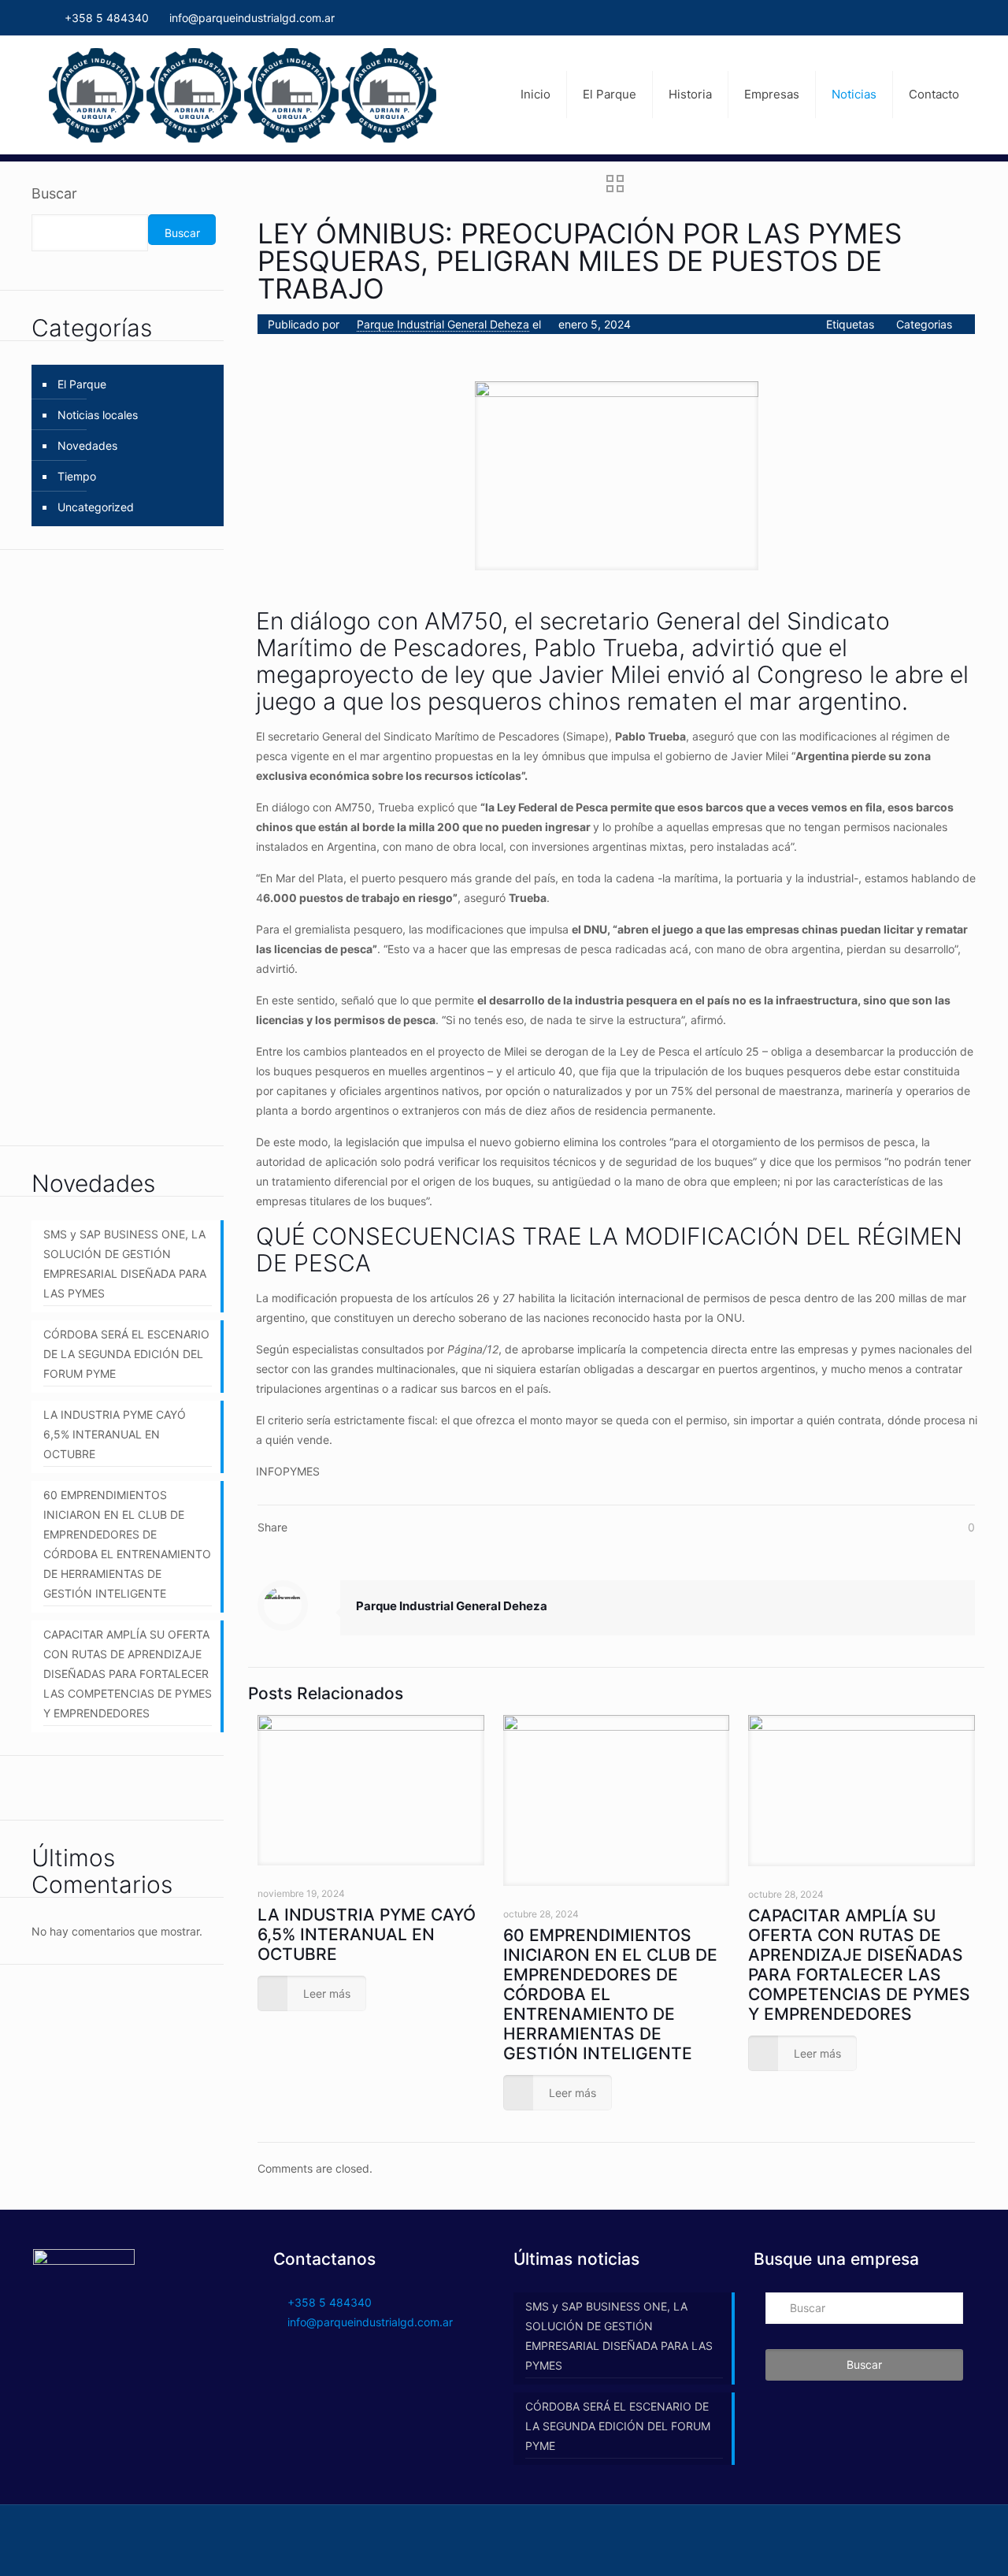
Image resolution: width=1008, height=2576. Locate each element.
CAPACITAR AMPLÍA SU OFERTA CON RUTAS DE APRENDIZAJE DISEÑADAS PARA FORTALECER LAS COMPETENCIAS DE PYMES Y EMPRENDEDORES (859, 1965)
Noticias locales (98, 415)
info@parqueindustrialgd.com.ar (252, 18)
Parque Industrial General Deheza (443, 324)
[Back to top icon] (958, 2538)
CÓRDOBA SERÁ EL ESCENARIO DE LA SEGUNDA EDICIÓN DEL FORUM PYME (126, 1354)
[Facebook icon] (953, 18)
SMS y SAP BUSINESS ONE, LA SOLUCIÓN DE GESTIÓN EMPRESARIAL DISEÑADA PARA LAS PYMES (125, 1264)
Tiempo (77, 476)
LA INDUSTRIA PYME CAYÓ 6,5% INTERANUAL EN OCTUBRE (367, 1934)
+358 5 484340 (105, 18)
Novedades (87, 445)
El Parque (82, 384)
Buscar (54, 193)
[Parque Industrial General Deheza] (243, 95)
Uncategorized (96, 507)
